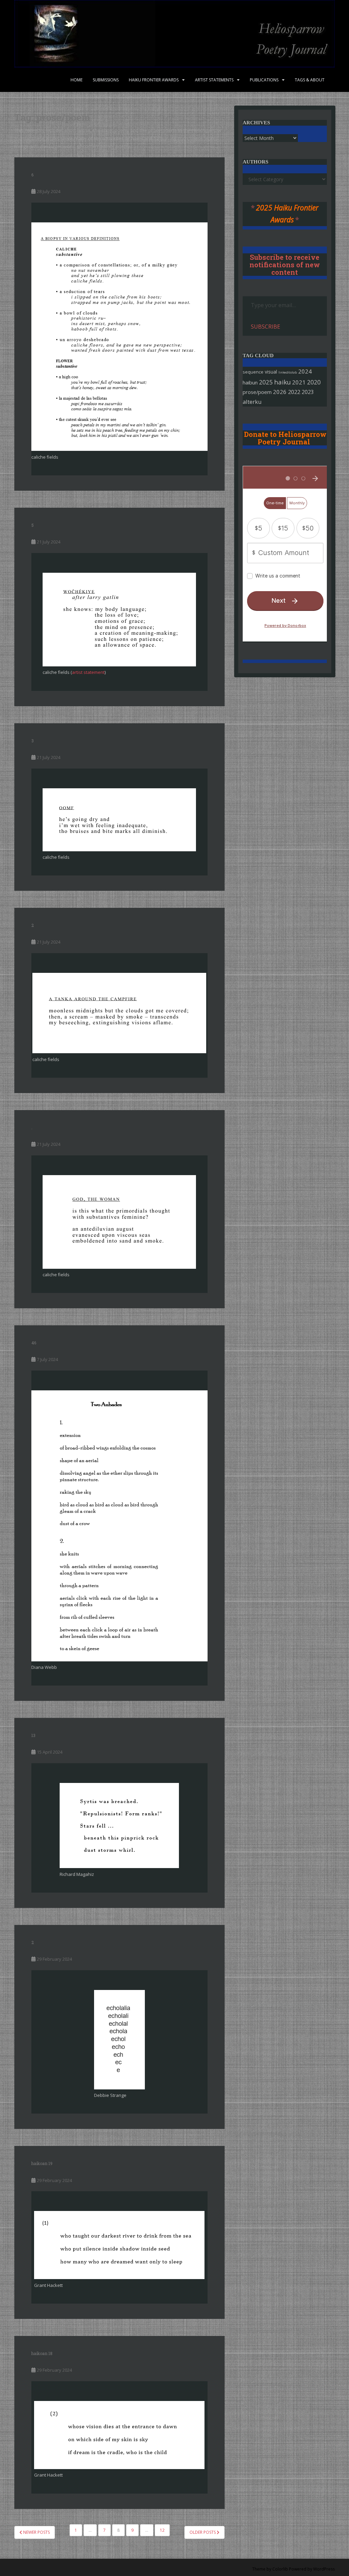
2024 (305, 371)
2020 (314, 382)
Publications (264, 80)
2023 (308, 392)
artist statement (88, 672)
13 (33, 1735)
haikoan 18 (42, 2353)
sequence (253, 372)
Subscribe (265, 327)
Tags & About (310, 80)
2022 (294, 392)
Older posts (203, 2532)
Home (77, 80)
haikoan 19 (42, 2163)
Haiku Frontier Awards (154, 80)
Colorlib (280, 2569)
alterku (252, 402)
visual (271, 372)
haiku (282, 382)
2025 (266, 382)
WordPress (324, 2569)
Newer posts (36, 2532)
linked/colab (288, 372)
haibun (250, 382)
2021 (299, 382)
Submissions (106, 80)
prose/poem (257, 392)
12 (162, 2530)
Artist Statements (214, 80)
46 (34, 1343)
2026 (280, 392)
